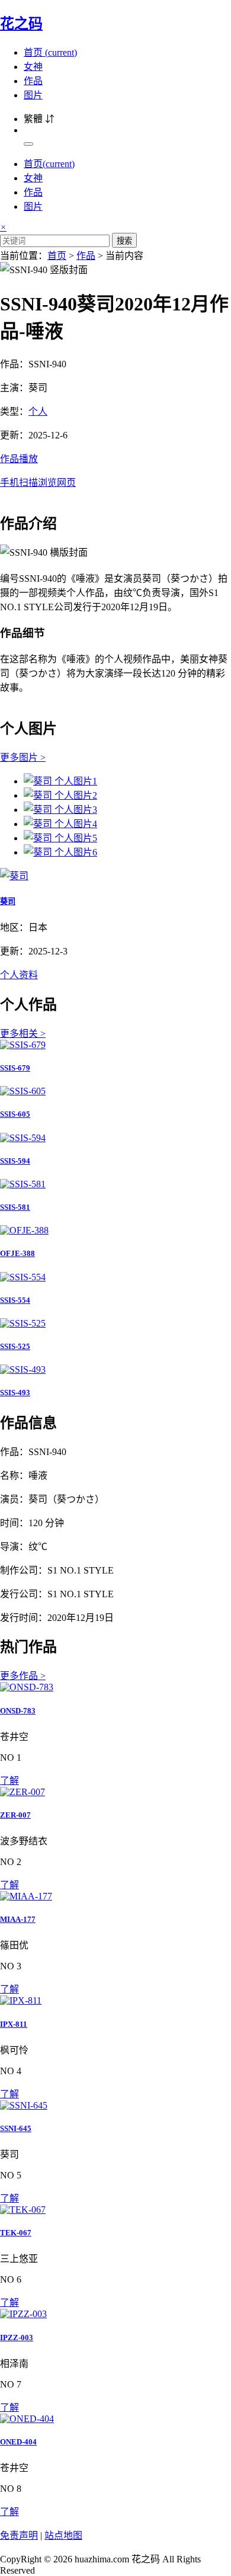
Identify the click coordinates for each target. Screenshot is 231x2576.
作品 (33, 81)
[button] (115, 470)
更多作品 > (23, 1676)
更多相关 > (23, 1034)
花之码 (21, 24)
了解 (9, 1781)
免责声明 (19, 2535)
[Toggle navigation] (28, 144)
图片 (33, 95)
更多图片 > (23, 757)
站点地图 (63, 2535)
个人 (38, 411)
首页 (50, 52)
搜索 (124, 241)
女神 (33, 67)
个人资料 (19, 975)
